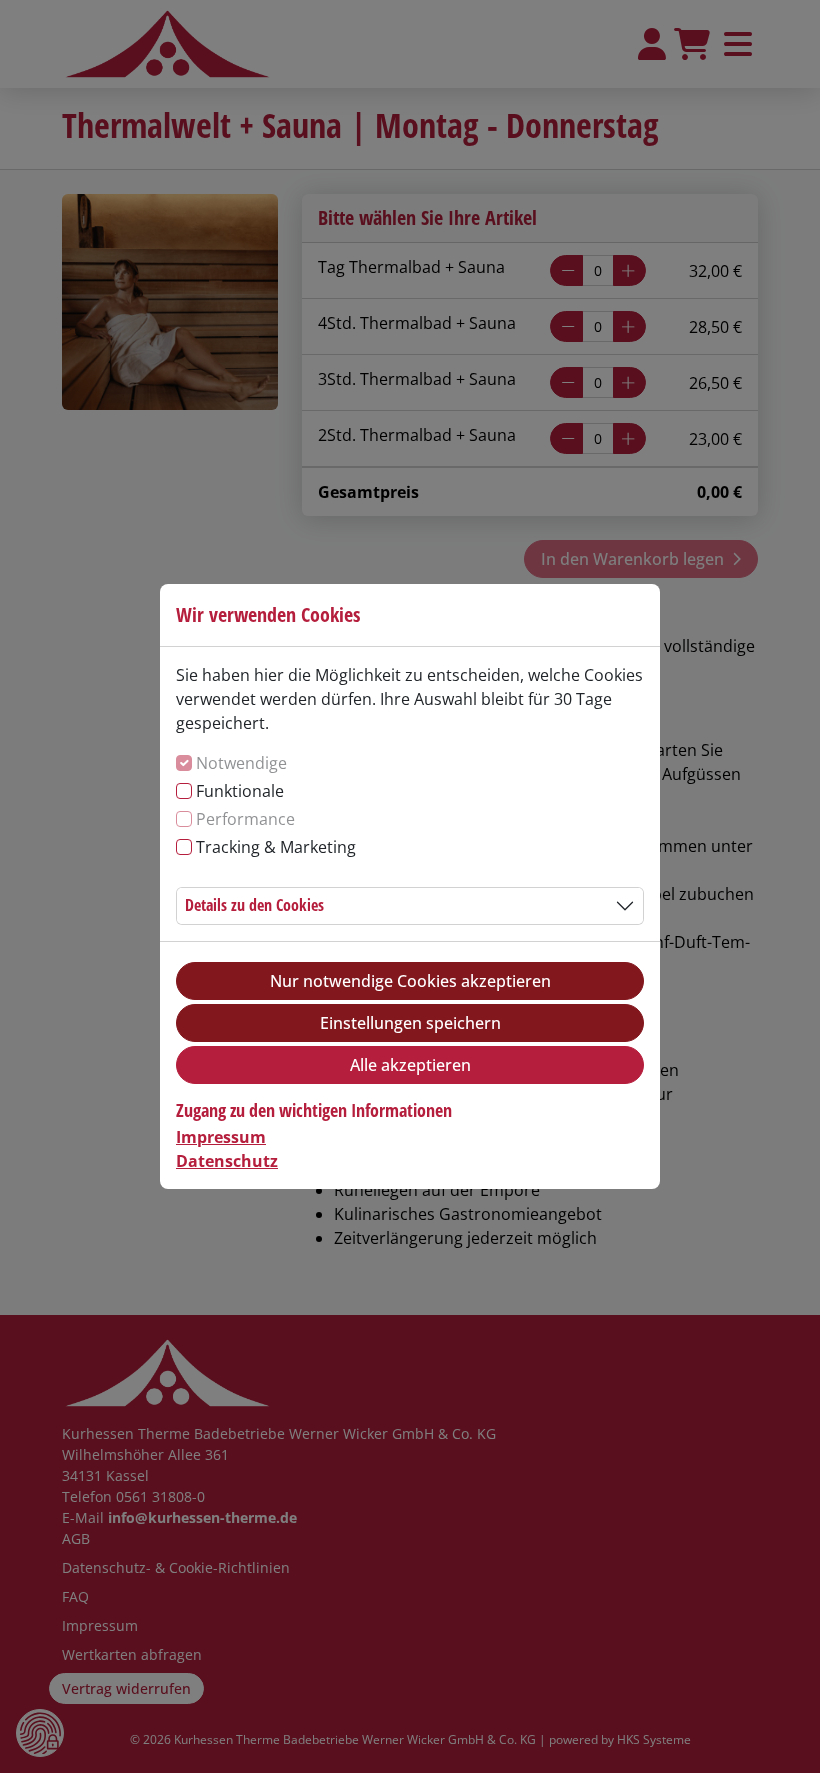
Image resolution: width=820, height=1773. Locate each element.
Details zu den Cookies (254, 905)
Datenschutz (227, 1161)
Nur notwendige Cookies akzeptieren (410, 981)
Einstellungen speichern (410, 1023)
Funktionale (240, 791)
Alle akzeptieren (410, 1065)
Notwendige (241, 763)
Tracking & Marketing (276, 847)
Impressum (221, 1137)
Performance (245, 819)
